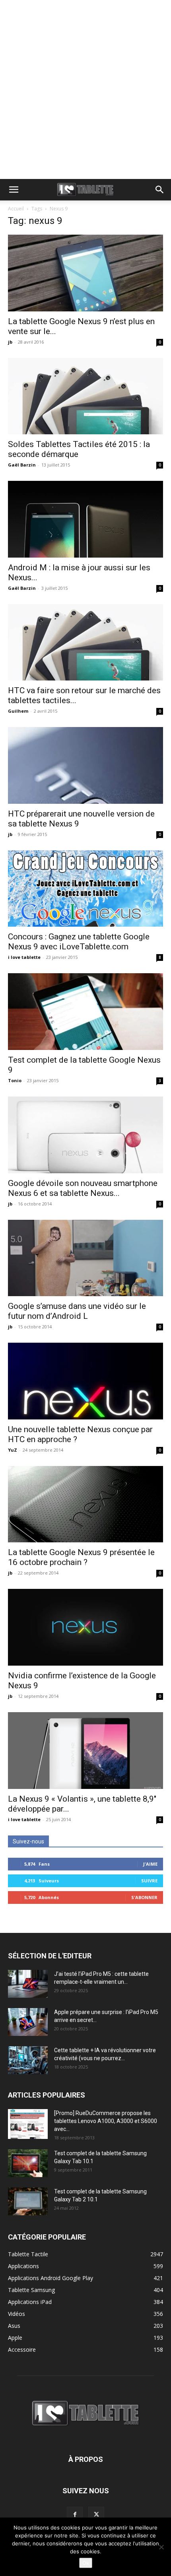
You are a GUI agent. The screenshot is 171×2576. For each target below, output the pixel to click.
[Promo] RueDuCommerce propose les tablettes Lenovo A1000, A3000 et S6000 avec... (106, 2121)
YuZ (13, 1450)
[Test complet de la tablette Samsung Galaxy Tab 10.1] (28, 2163)
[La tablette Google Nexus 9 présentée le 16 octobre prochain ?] (85, 1504)
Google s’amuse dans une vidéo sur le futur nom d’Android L (77, 1311)
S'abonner (144, 1897)
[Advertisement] (85, 89)
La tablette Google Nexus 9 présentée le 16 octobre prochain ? (81, 1557)
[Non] (161, 2547)
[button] (14, 190)
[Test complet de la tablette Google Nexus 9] (85, 1012)
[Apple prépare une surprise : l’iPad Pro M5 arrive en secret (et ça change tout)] (28, 2022)
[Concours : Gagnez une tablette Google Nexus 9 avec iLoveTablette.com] (85, 889)
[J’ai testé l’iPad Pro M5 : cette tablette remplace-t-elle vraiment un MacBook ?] (28, 1984)
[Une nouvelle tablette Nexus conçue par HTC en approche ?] (85, 1381)
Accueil (16, 209)
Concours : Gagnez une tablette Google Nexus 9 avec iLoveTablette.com (79, 942)
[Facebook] (75, 2515)
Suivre (149, 1881)
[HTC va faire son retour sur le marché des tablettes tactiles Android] (85, 643)
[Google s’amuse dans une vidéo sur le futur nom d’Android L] (85, 1258)
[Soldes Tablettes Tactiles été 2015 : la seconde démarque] (85, 396)
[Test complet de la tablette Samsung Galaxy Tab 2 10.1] (28, 2201)
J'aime (150, 1864)
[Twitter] (96, 2515)
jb (10, 342)
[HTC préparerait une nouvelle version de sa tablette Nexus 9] (85, 765)
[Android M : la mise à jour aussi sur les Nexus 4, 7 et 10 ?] (85, 519)
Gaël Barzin (22, 465)
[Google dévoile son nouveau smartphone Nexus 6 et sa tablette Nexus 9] (85, 1135)
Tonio (15, 1080)
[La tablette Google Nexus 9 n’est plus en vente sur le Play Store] (85, 273)
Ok (86, 2563)
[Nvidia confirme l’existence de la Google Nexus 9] (85, 1627)
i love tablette (24, 957)
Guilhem (18, 711)
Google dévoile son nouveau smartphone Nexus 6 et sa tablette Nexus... (83, 1188)
